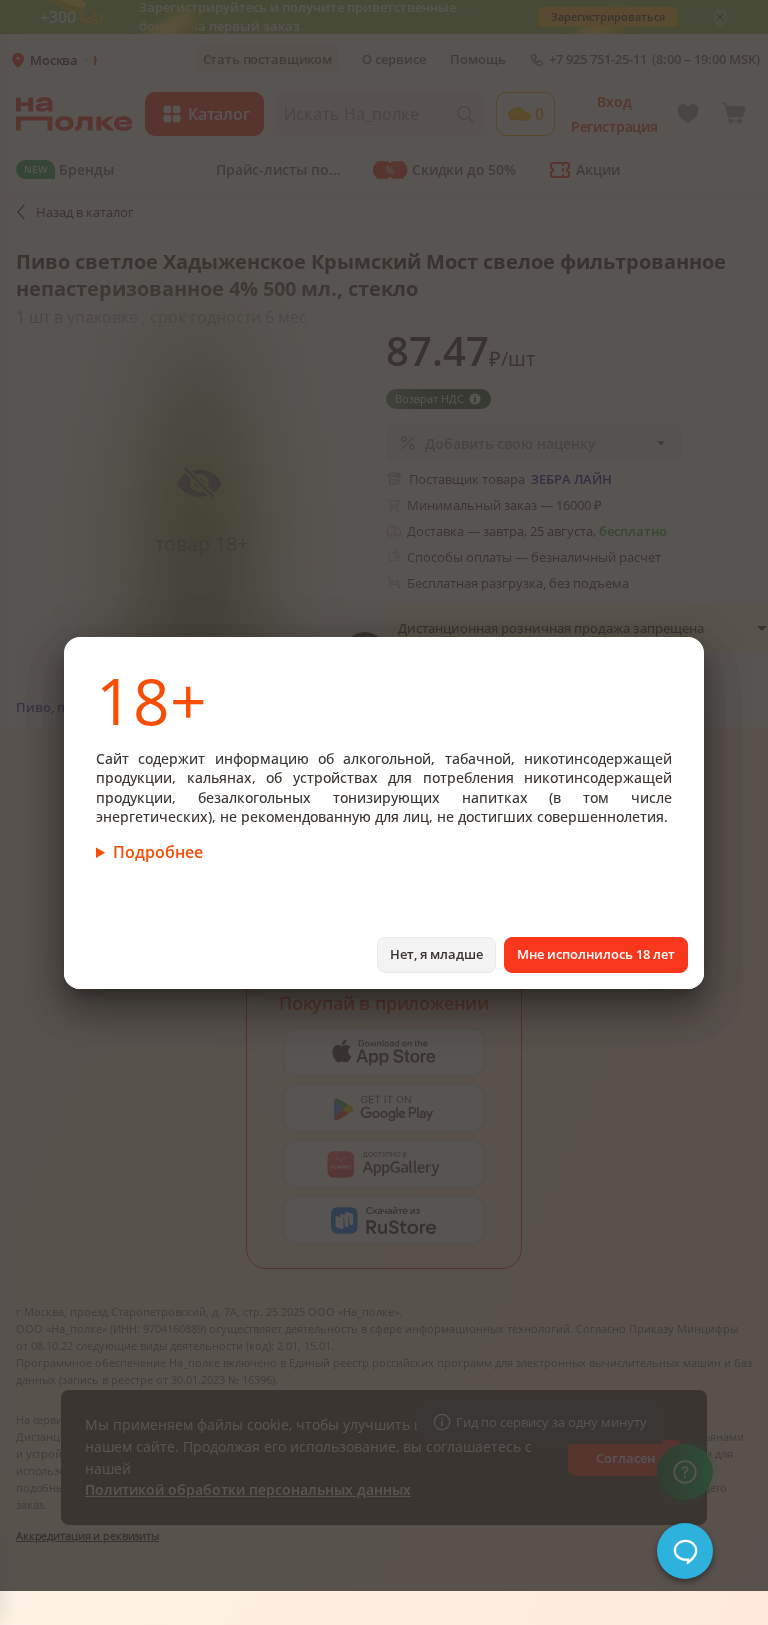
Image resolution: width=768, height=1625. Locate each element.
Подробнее (158, 852)
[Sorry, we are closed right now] (685, 1551)
